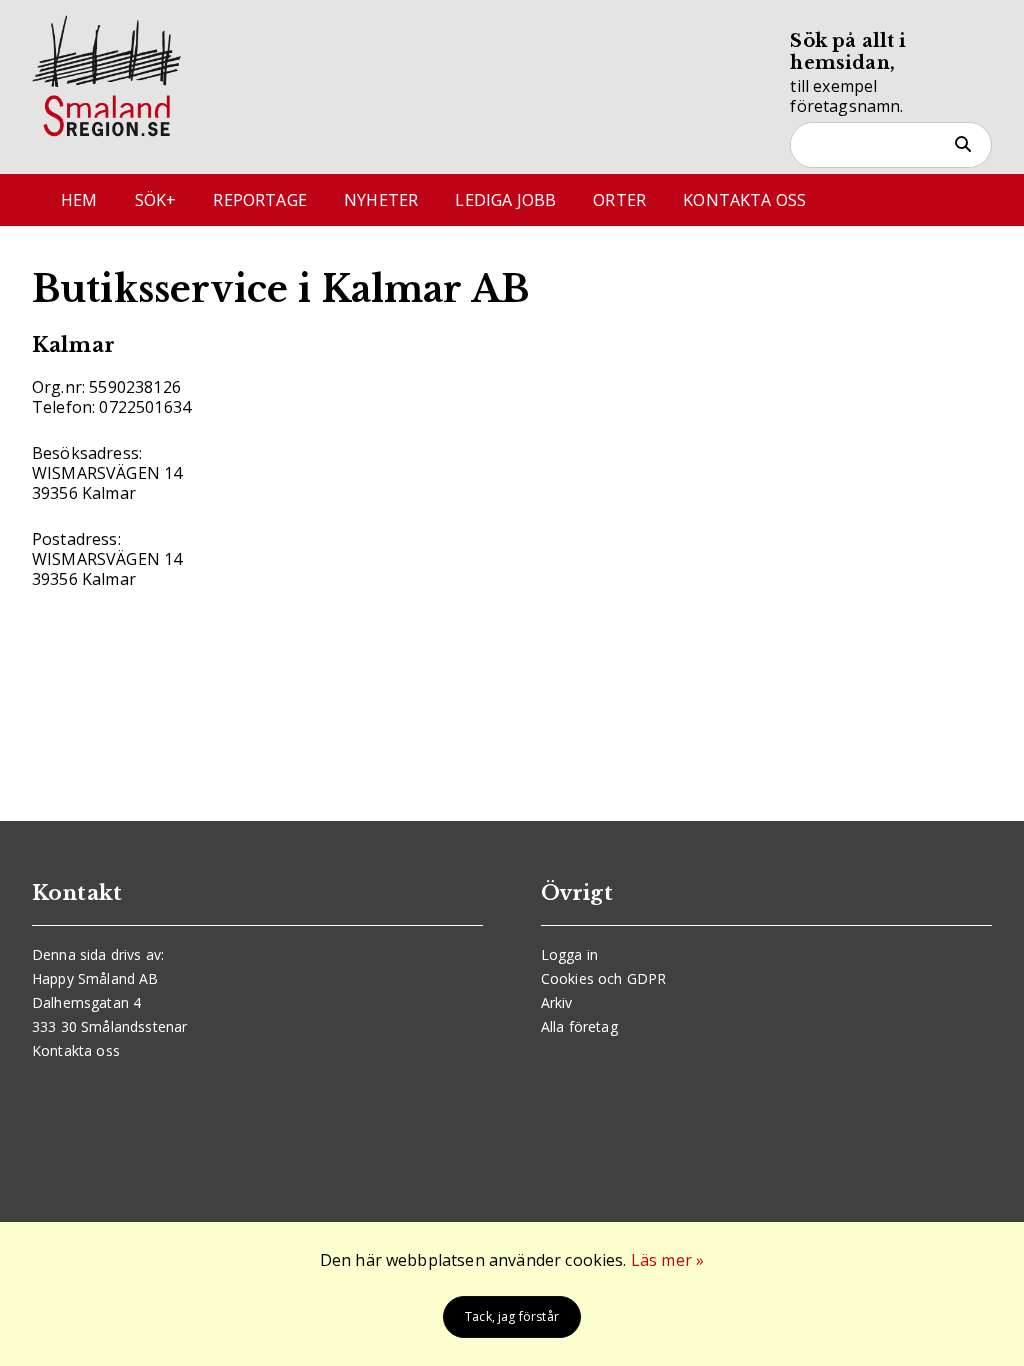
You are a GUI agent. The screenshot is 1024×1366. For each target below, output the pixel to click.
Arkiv (557, 1002)
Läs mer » (667, 1260)
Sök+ (156, 200)
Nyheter (381, 200)
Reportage (259, 200)
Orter (619, 200)
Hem (79, 200)
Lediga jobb (505, 200)
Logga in (569, 954)
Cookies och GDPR (604, 978)
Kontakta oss (744, 200)
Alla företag (579, 1026)
